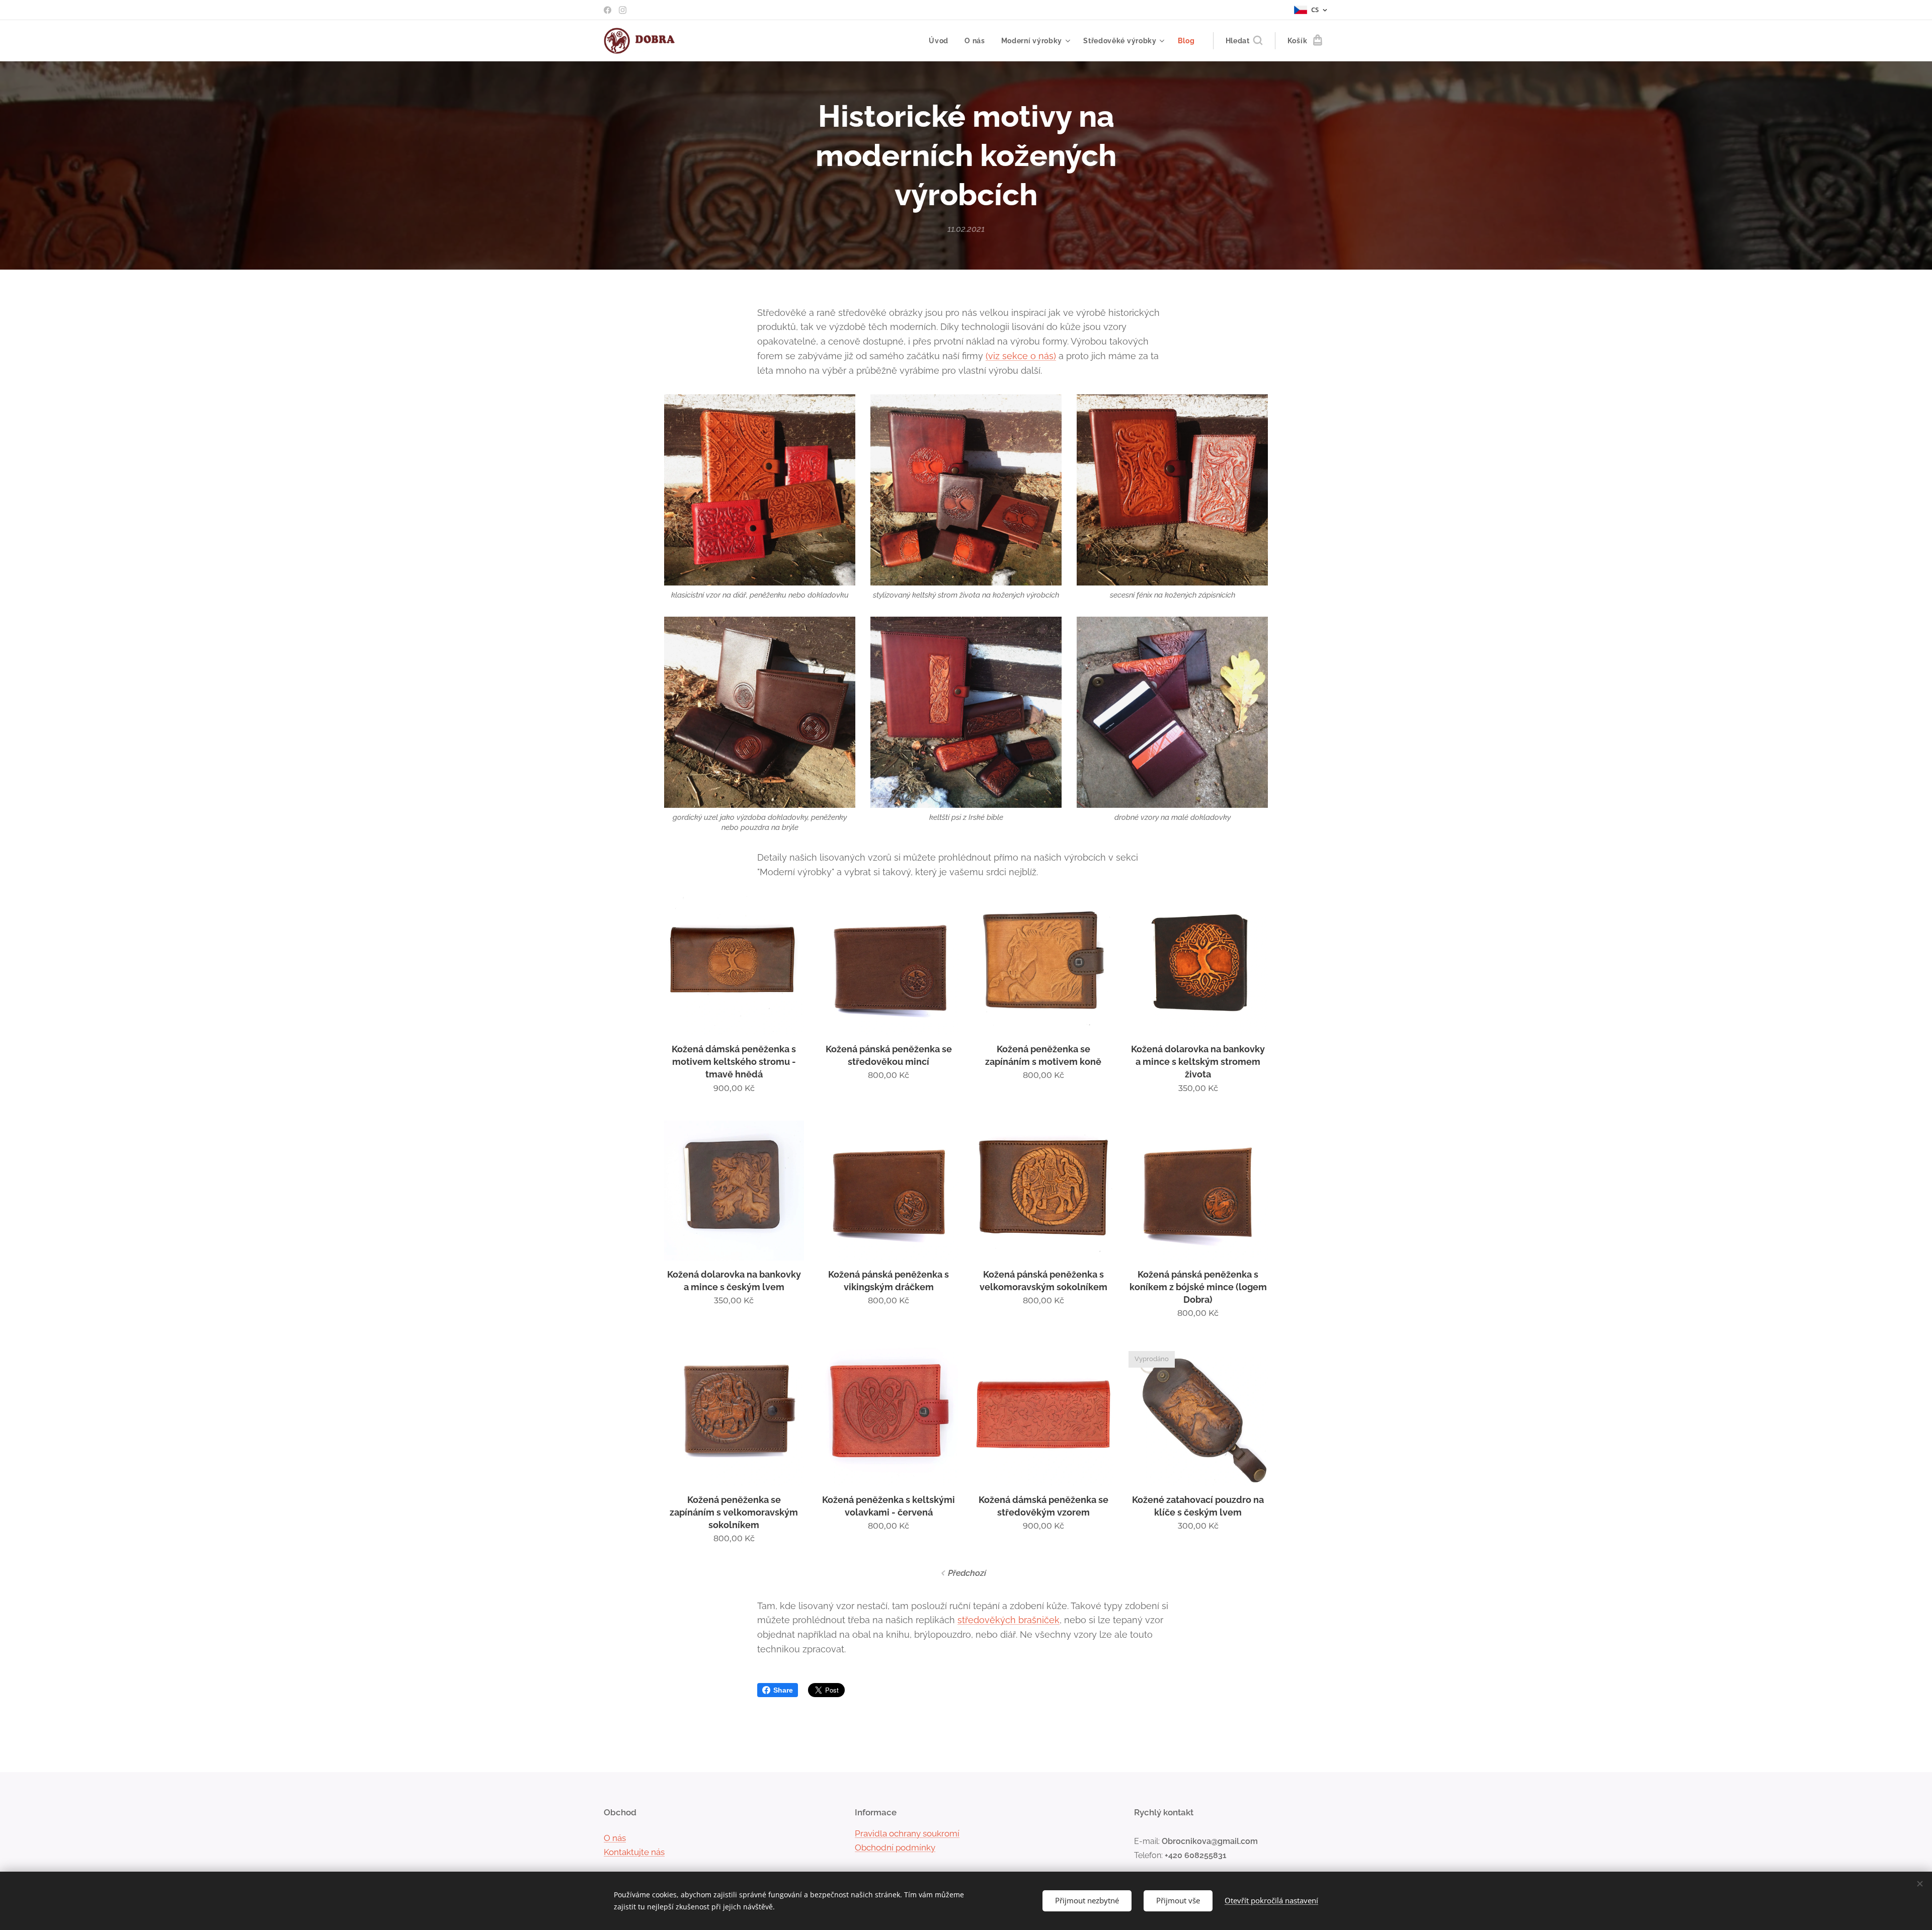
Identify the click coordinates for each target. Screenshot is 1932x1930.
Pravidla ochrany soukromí (907, 1833)
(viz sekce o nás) (1021, 356)
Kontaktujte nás (634, 1852)
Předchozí (967, 1573)
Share (783, 1690)
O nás (615, 1838)
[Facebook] (608, 10)
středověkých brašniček (1009, 1620)
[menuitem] (941, 41)
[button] (1244, 41)
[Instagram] (623, 10)
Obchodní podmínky (895, 1848)
